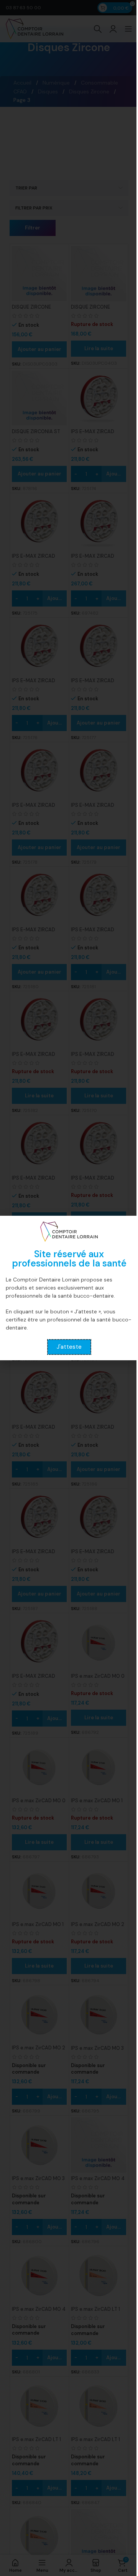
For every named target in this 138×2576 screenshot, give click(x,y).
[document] (69, 1288)
